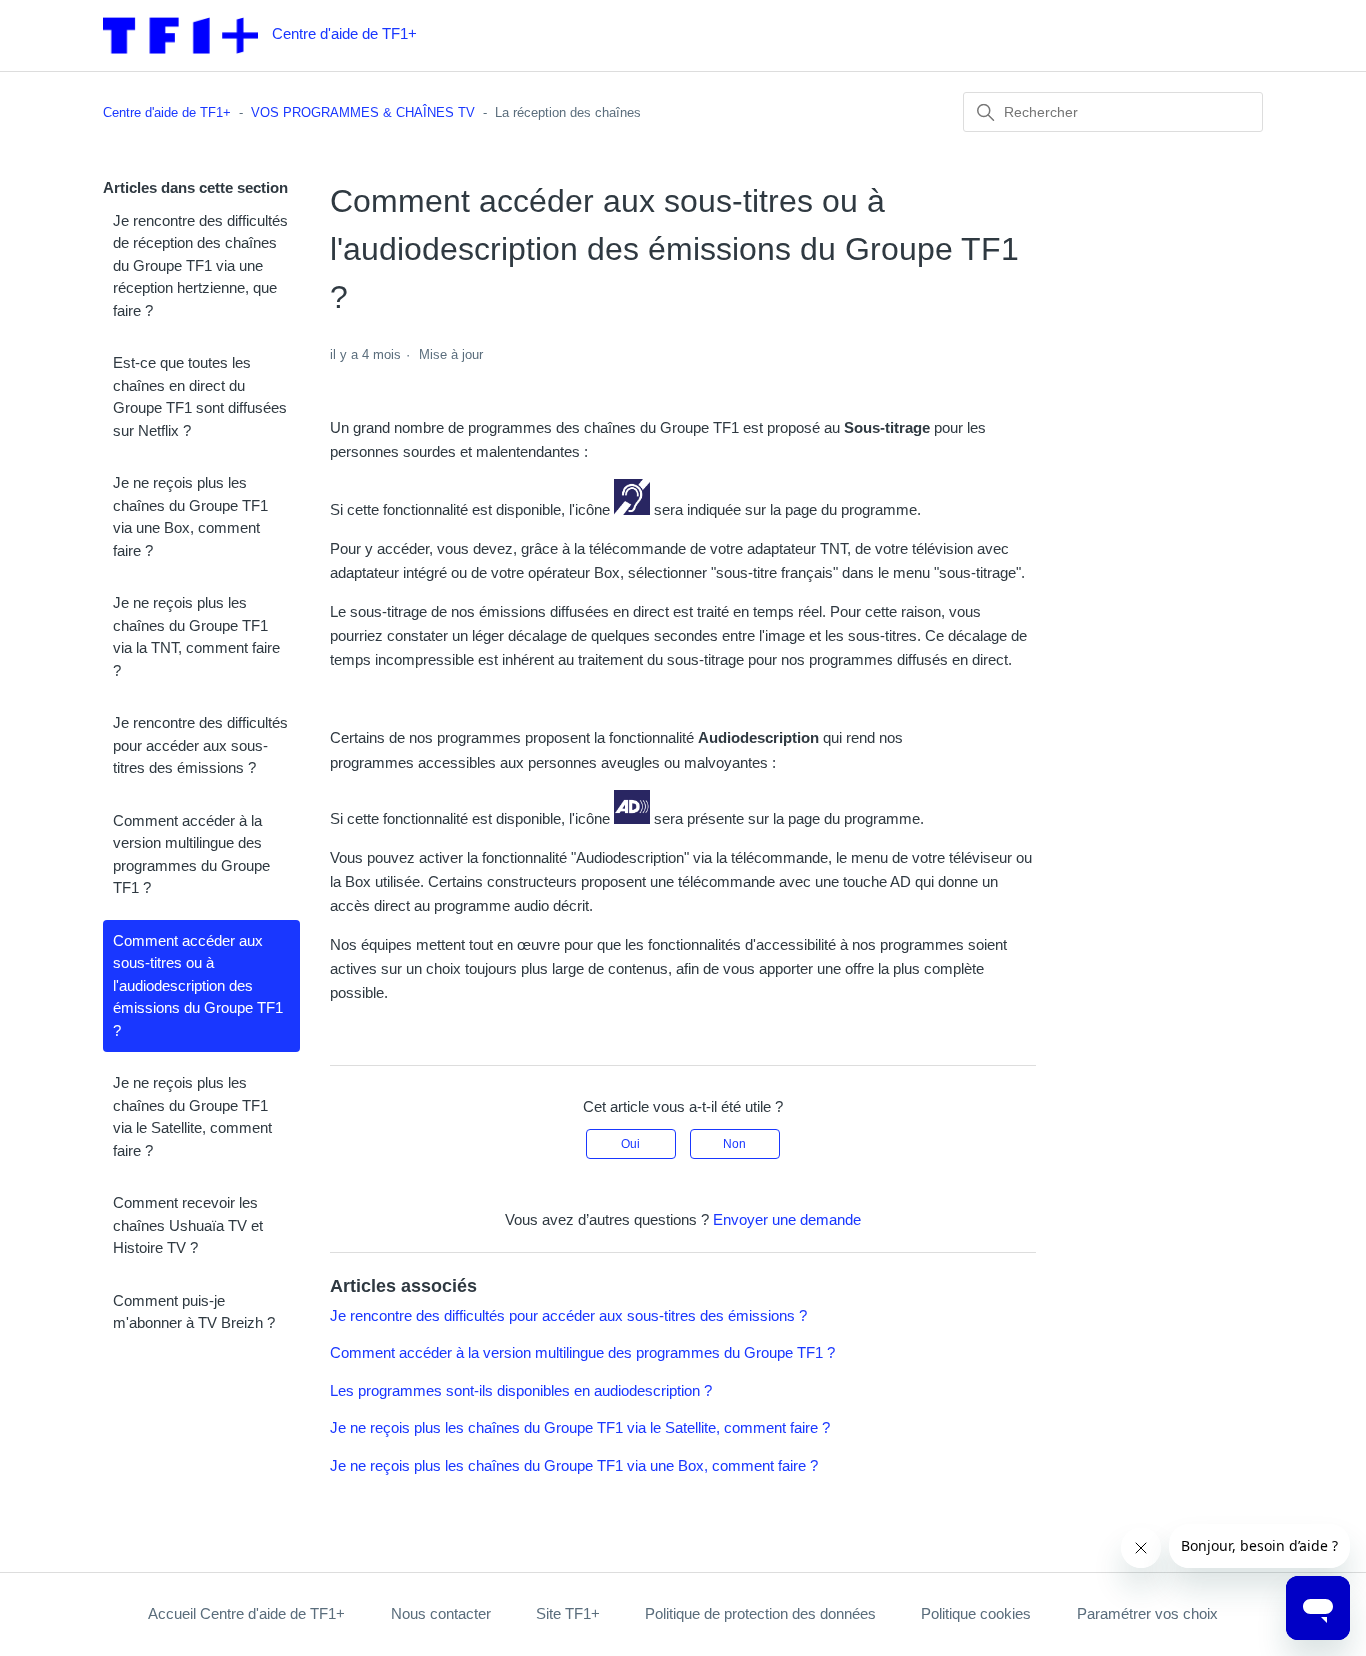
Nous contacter (441, 1613)
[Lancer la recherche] (986, 113)
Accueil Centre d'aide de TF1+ (246, 1613)
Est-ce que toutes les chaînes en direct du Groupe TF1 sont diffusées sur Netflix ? (200, 396)
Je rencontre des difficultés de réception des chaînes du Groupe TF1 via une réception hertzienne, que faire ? (200, 265)
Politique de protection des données (760, 1613)
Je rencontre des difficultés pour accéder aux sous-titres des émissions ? (200, 745)
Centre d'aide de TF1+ (167, 112)
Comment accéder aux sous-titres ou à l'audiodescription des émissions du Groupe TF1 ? (198, 985)
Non (734, 1144)
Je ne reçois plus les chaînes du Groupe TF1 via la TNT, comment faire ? (196, 636)
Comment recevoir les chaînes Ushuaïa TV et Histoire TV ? (188, 1225)
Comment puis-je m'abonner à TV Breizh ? (194, 1312)
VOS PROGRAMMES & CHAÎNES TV (363, 112)
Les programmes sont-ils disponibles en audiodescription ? (521, 1390)
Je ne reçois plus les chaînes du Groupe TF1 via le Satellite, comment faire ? (192, 1116)
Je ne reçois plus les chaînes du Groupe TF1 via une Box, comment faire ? (190, 516)
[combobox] (1113, 112)
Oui (630, 1144)
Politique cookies (976, 1613)
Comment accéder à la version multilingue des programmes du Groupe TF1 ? (191, 854)
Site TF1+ (568, 1613)
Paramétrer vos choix (1147, 1613)
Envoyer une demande (787, 1219)
